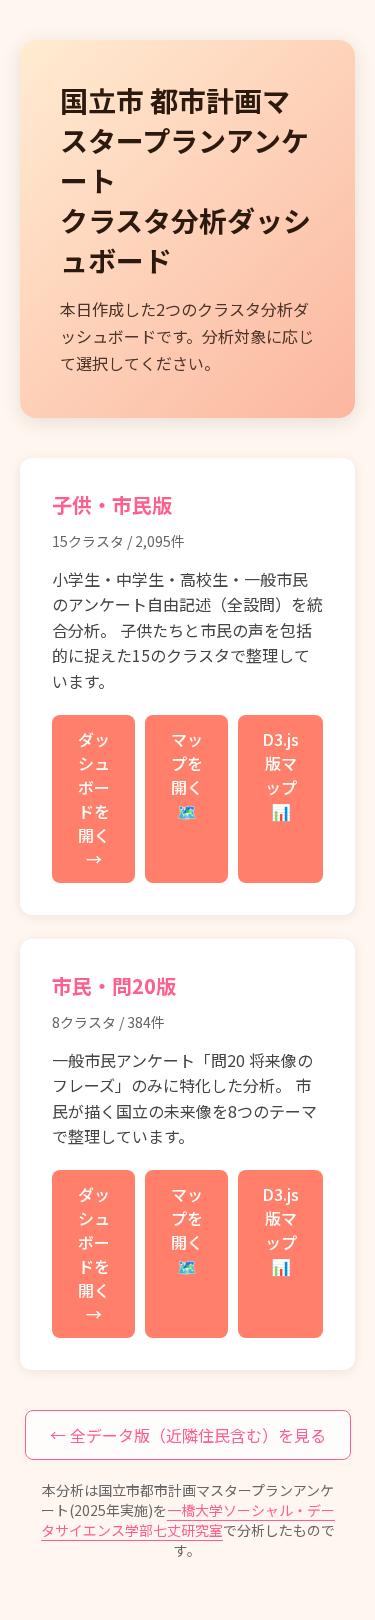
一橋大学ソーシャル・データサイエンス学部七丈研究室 (188, 1520)
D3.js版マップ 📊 (280, 775)
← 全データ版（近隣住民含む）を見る (188, 1435)
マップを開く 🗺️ (187, 775)
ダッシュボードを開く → (94, 799)
